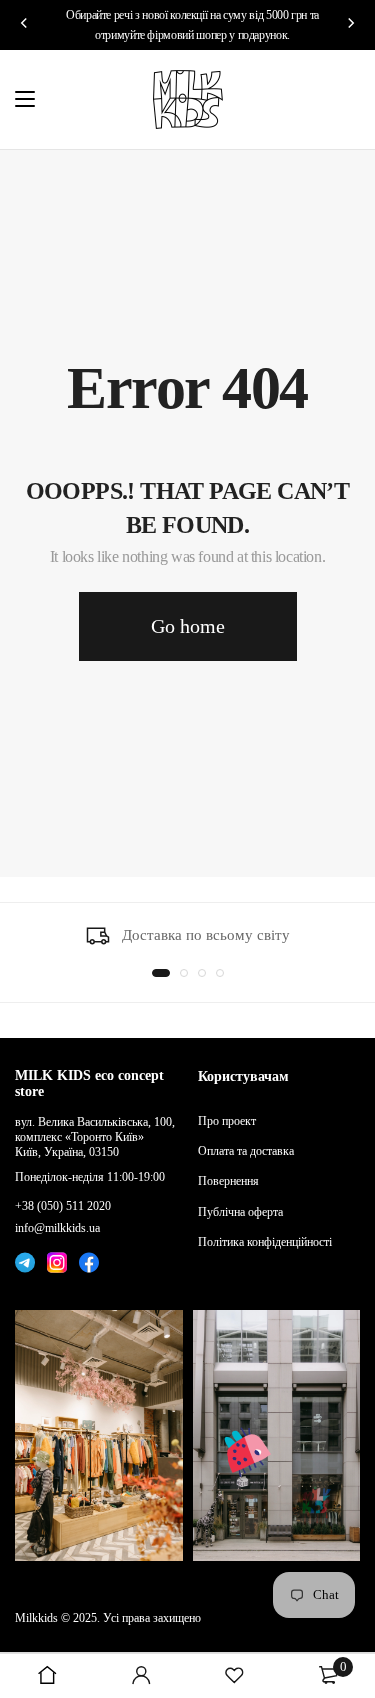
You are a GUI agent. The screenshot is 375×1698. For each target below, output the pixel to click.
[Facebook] (89, 1260)
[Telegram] (25, 1260)
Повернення (228, 1180)
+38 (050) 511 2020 (63, 1206)
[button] (161, 973)
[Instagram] (57, 1260)
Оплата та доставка (246, 1151)
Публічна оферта (240, 1212)
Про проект (227, 1121)
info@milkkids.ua (57, 1228)
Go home (188, 626)
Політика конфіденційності (265, 1242)
